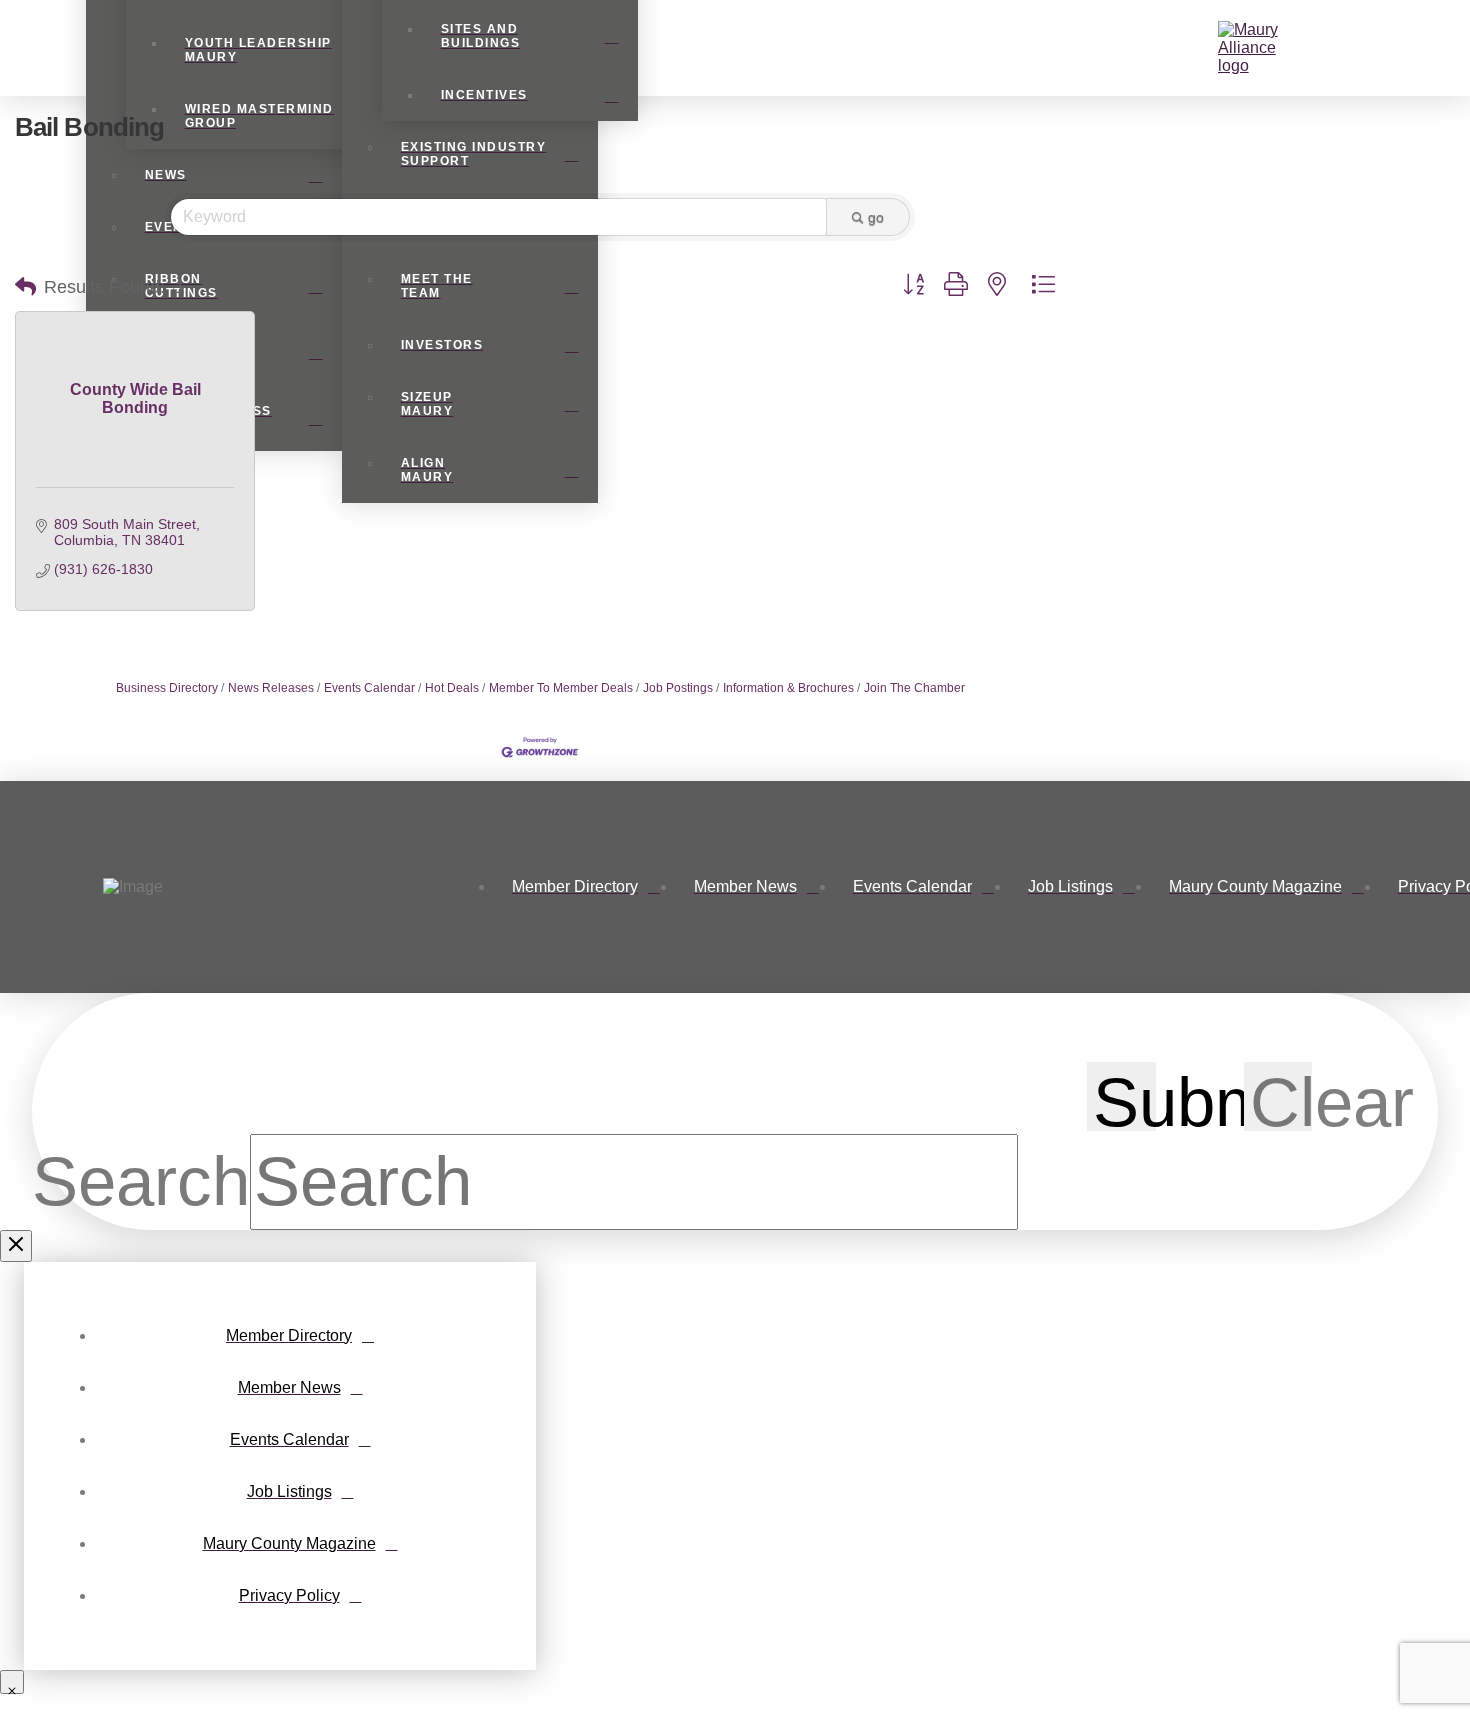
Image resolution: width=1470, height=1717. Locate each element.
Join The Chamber (914, 688)
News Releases (271, 688)
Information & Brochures (788, 688)
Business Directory (167, 688)
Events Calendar (369, 688)
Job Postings (678, 688)
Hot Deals (452, 688)
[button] (1205, 48)
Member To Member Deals (561, 688)
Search (141, 1181)
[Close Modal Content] (16, 1246)
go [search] (876, 217)
